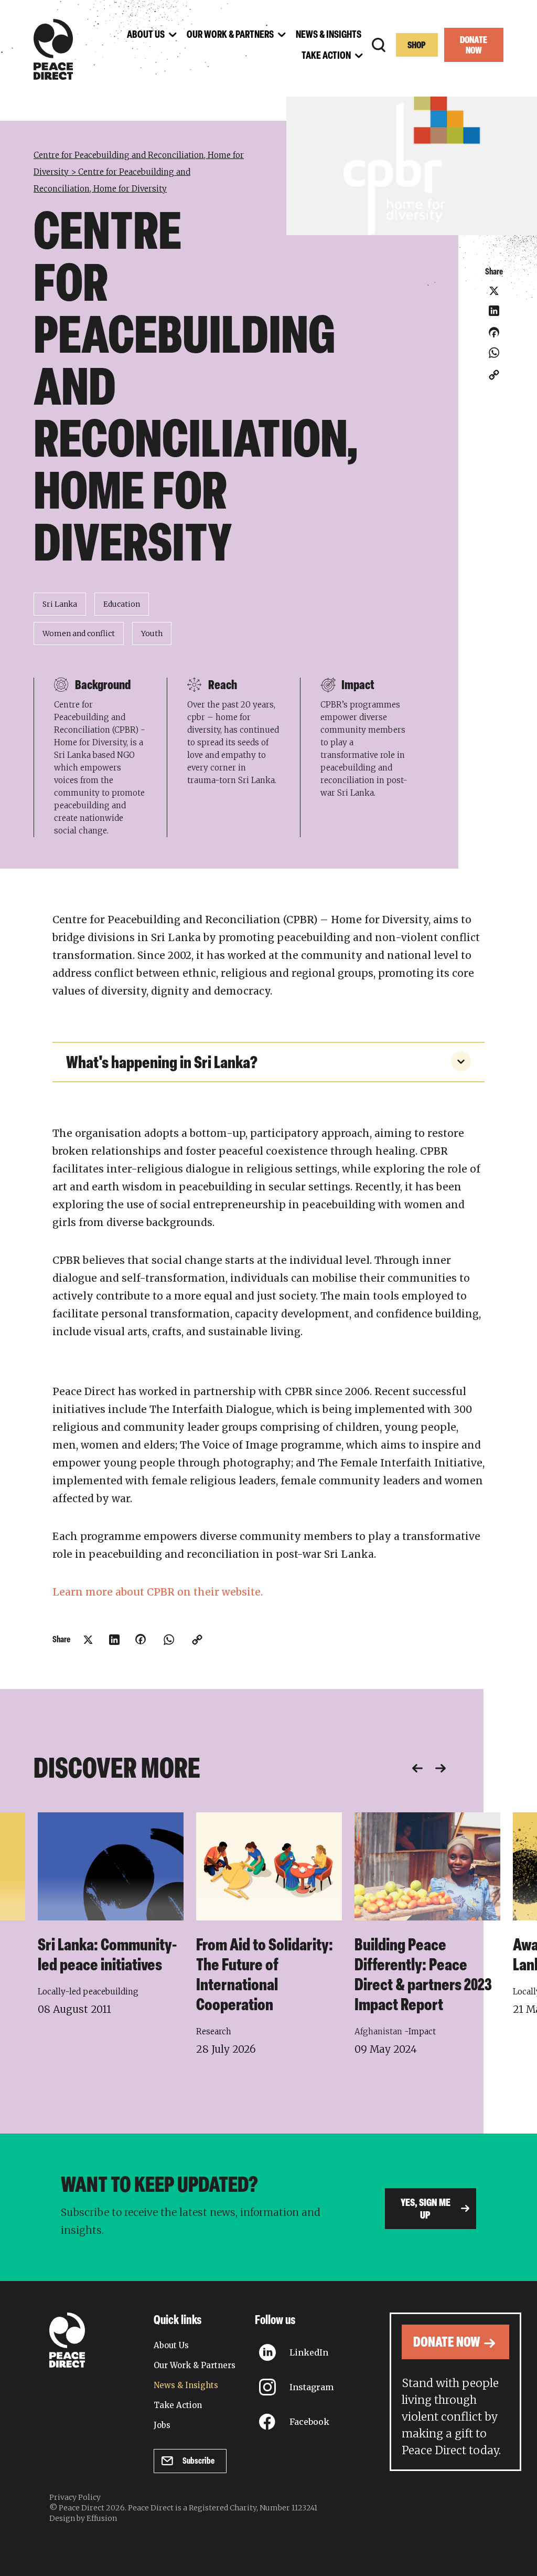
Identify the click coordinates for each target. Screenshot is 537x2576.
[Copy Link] (494, 375)
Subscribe (198, 2461)
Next (441, 1768)
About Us (171, 2345)
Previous (417, 1768)
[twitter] (494, 291)
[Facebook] (494, 336)
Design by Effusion (83, 2518)
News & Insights (186, 2385)
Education (122, 604)
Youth (152, 634)
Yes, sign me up (426, 2210)
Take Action (178, 2405)
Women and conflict (79, 634)
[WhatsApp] (494, 353)
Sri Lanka (60, 604)
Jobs (162, 2425)
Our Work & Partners (195, 2365)
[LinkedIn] (494, 311)
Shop (417, 46)
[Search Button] (379, 45)
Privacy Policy (75, 2497)
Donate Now (474, 46)
